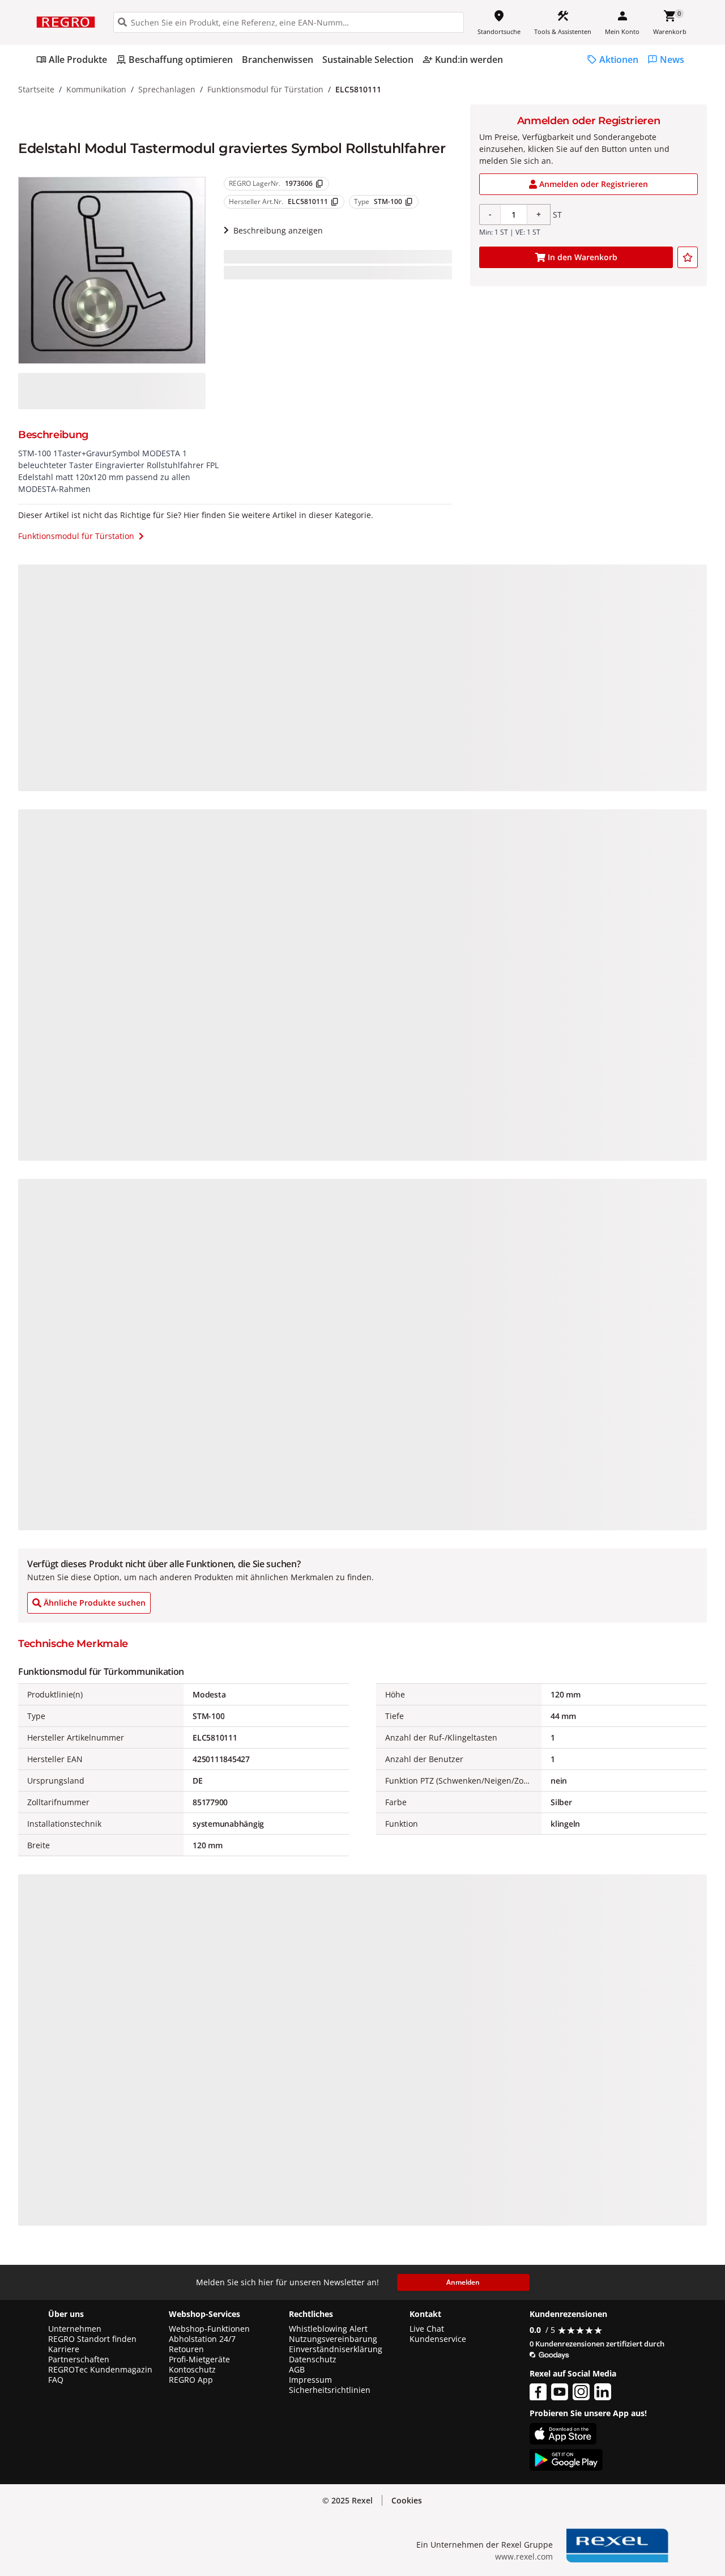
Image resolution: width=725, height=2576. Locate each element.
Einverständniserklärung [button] (336, 2349)
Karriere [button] (64, 2349)
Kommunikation (96, 89)
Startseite (36, 89)
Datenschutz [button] (313, 2359)
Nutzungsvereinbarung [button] (333, 2339)
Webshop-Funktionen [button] (209, 2329)
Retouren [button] (186, 2349)
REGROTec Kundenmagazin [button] (100, 2370)
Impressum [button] (310, 2380)
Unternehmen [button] (75, 2329)
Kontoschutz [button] (192, 2370)
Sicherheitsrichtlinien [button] (330, 2390)
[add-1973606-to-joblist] (688, 257)
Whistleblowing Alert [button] (328, 2329)
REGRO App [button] (191, 2380)
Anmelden (463, 2282)
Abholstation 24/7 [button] (202, 2339)
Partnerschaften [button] (79, 2359)
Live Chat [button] (427, 2329)
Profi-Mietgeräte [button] (199, 2359)
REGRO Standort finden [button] (92, 2339)
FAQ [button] (56, 2380)
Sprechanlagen (167, 89)
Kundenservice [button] (438, 2339)
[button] (407, 2501)
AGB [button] (297, 2370)
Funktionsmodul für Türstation (265, 89)
